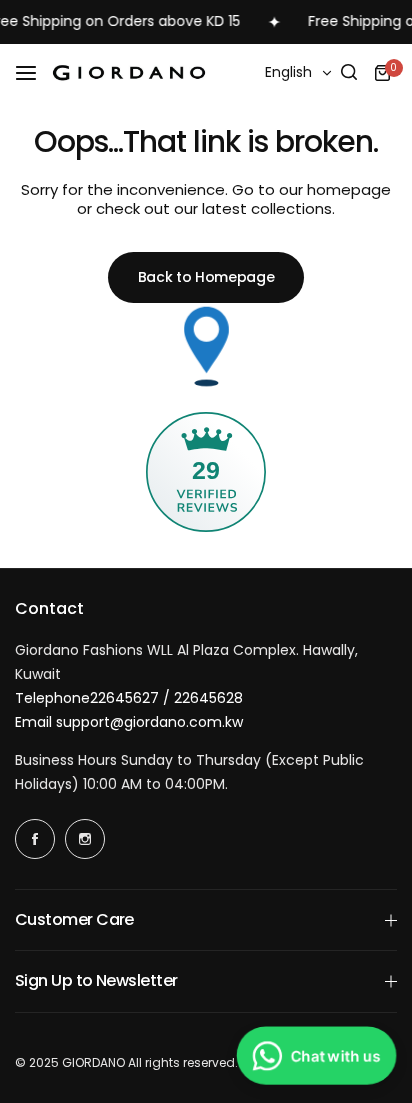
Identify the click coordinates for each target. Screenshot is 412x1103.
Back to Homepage (206, 277)
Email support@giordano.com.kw (129, 722)
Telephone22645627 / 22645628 (129, 698)
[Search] (349, 73)
